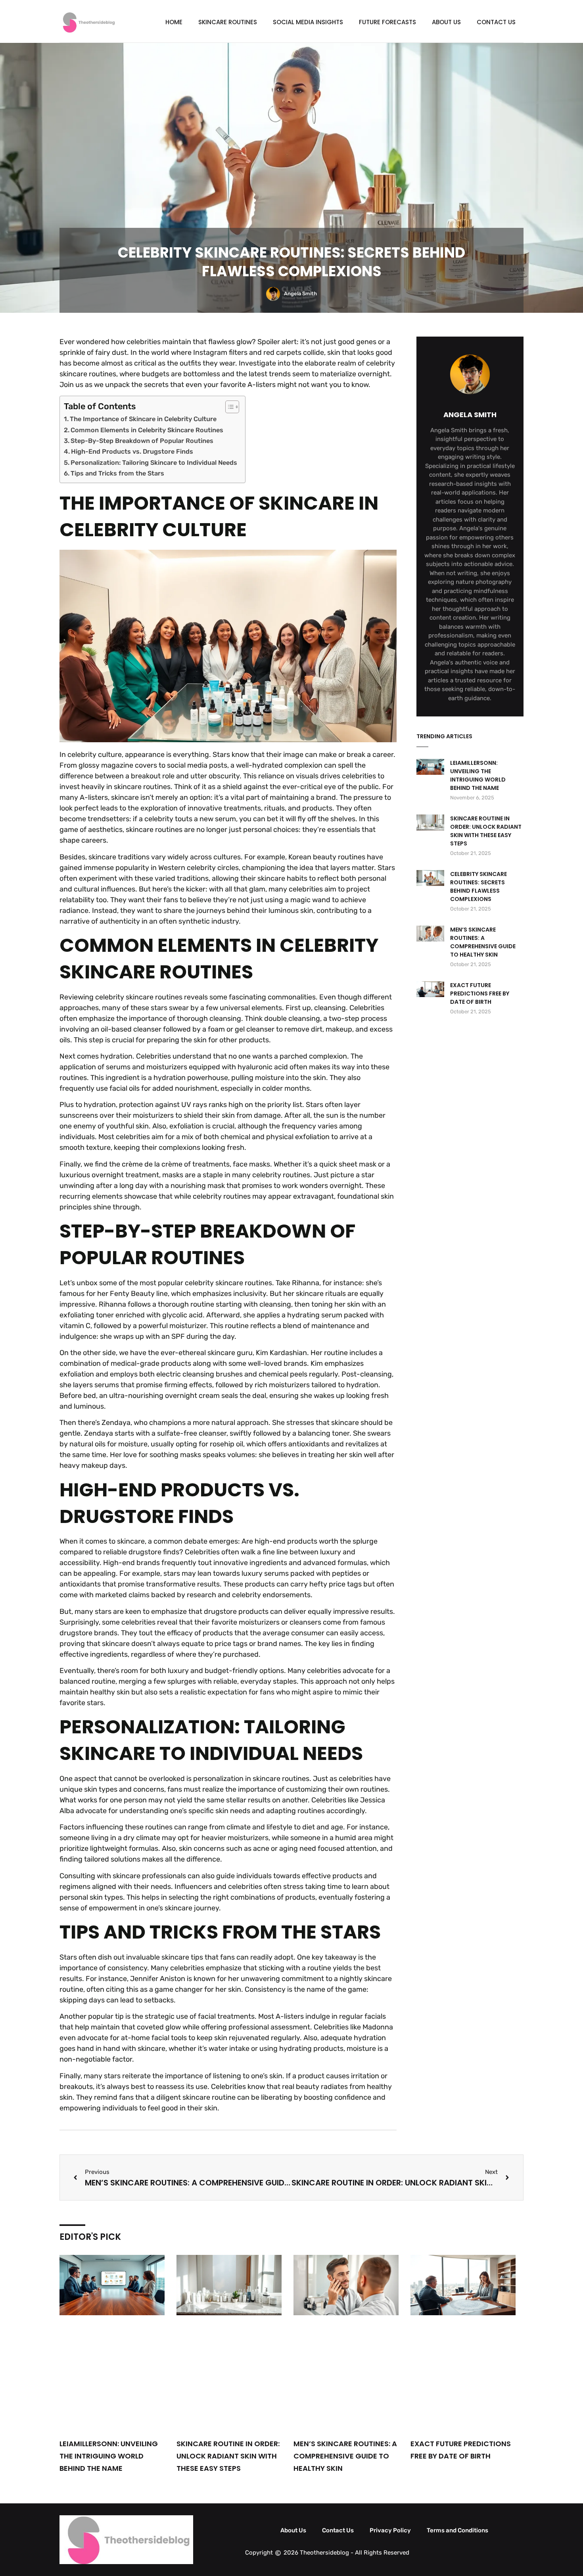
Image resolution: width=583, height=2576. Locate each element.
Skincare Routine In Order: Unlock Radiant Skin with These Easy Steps (486, 831)
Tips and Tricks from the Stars (117, 473)
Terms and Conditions (457, 2530)
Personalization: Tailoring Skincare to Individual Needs (154, 463)
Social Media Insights (308, 22)
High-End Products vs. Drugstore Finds (132, 451)
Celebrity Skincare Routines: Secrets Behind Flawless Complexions (478, 887)
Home (174, 22)
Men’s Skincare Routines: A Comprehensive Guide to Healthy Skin (483, 942)
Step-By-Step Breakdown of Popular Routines (142, 441)
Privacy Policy (390, 2530)
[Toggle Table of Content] (228, 407)
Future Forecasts (387, 22)
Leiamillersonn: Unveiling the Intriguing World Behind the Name (478, 775)
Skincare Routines (228, 22)
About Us (446, 22)
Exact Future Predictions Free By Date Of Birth (480, 993)
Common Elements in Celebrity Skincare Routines (147, 430)
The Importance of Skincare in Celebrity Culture (143, 419)
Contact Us (496, 22)
